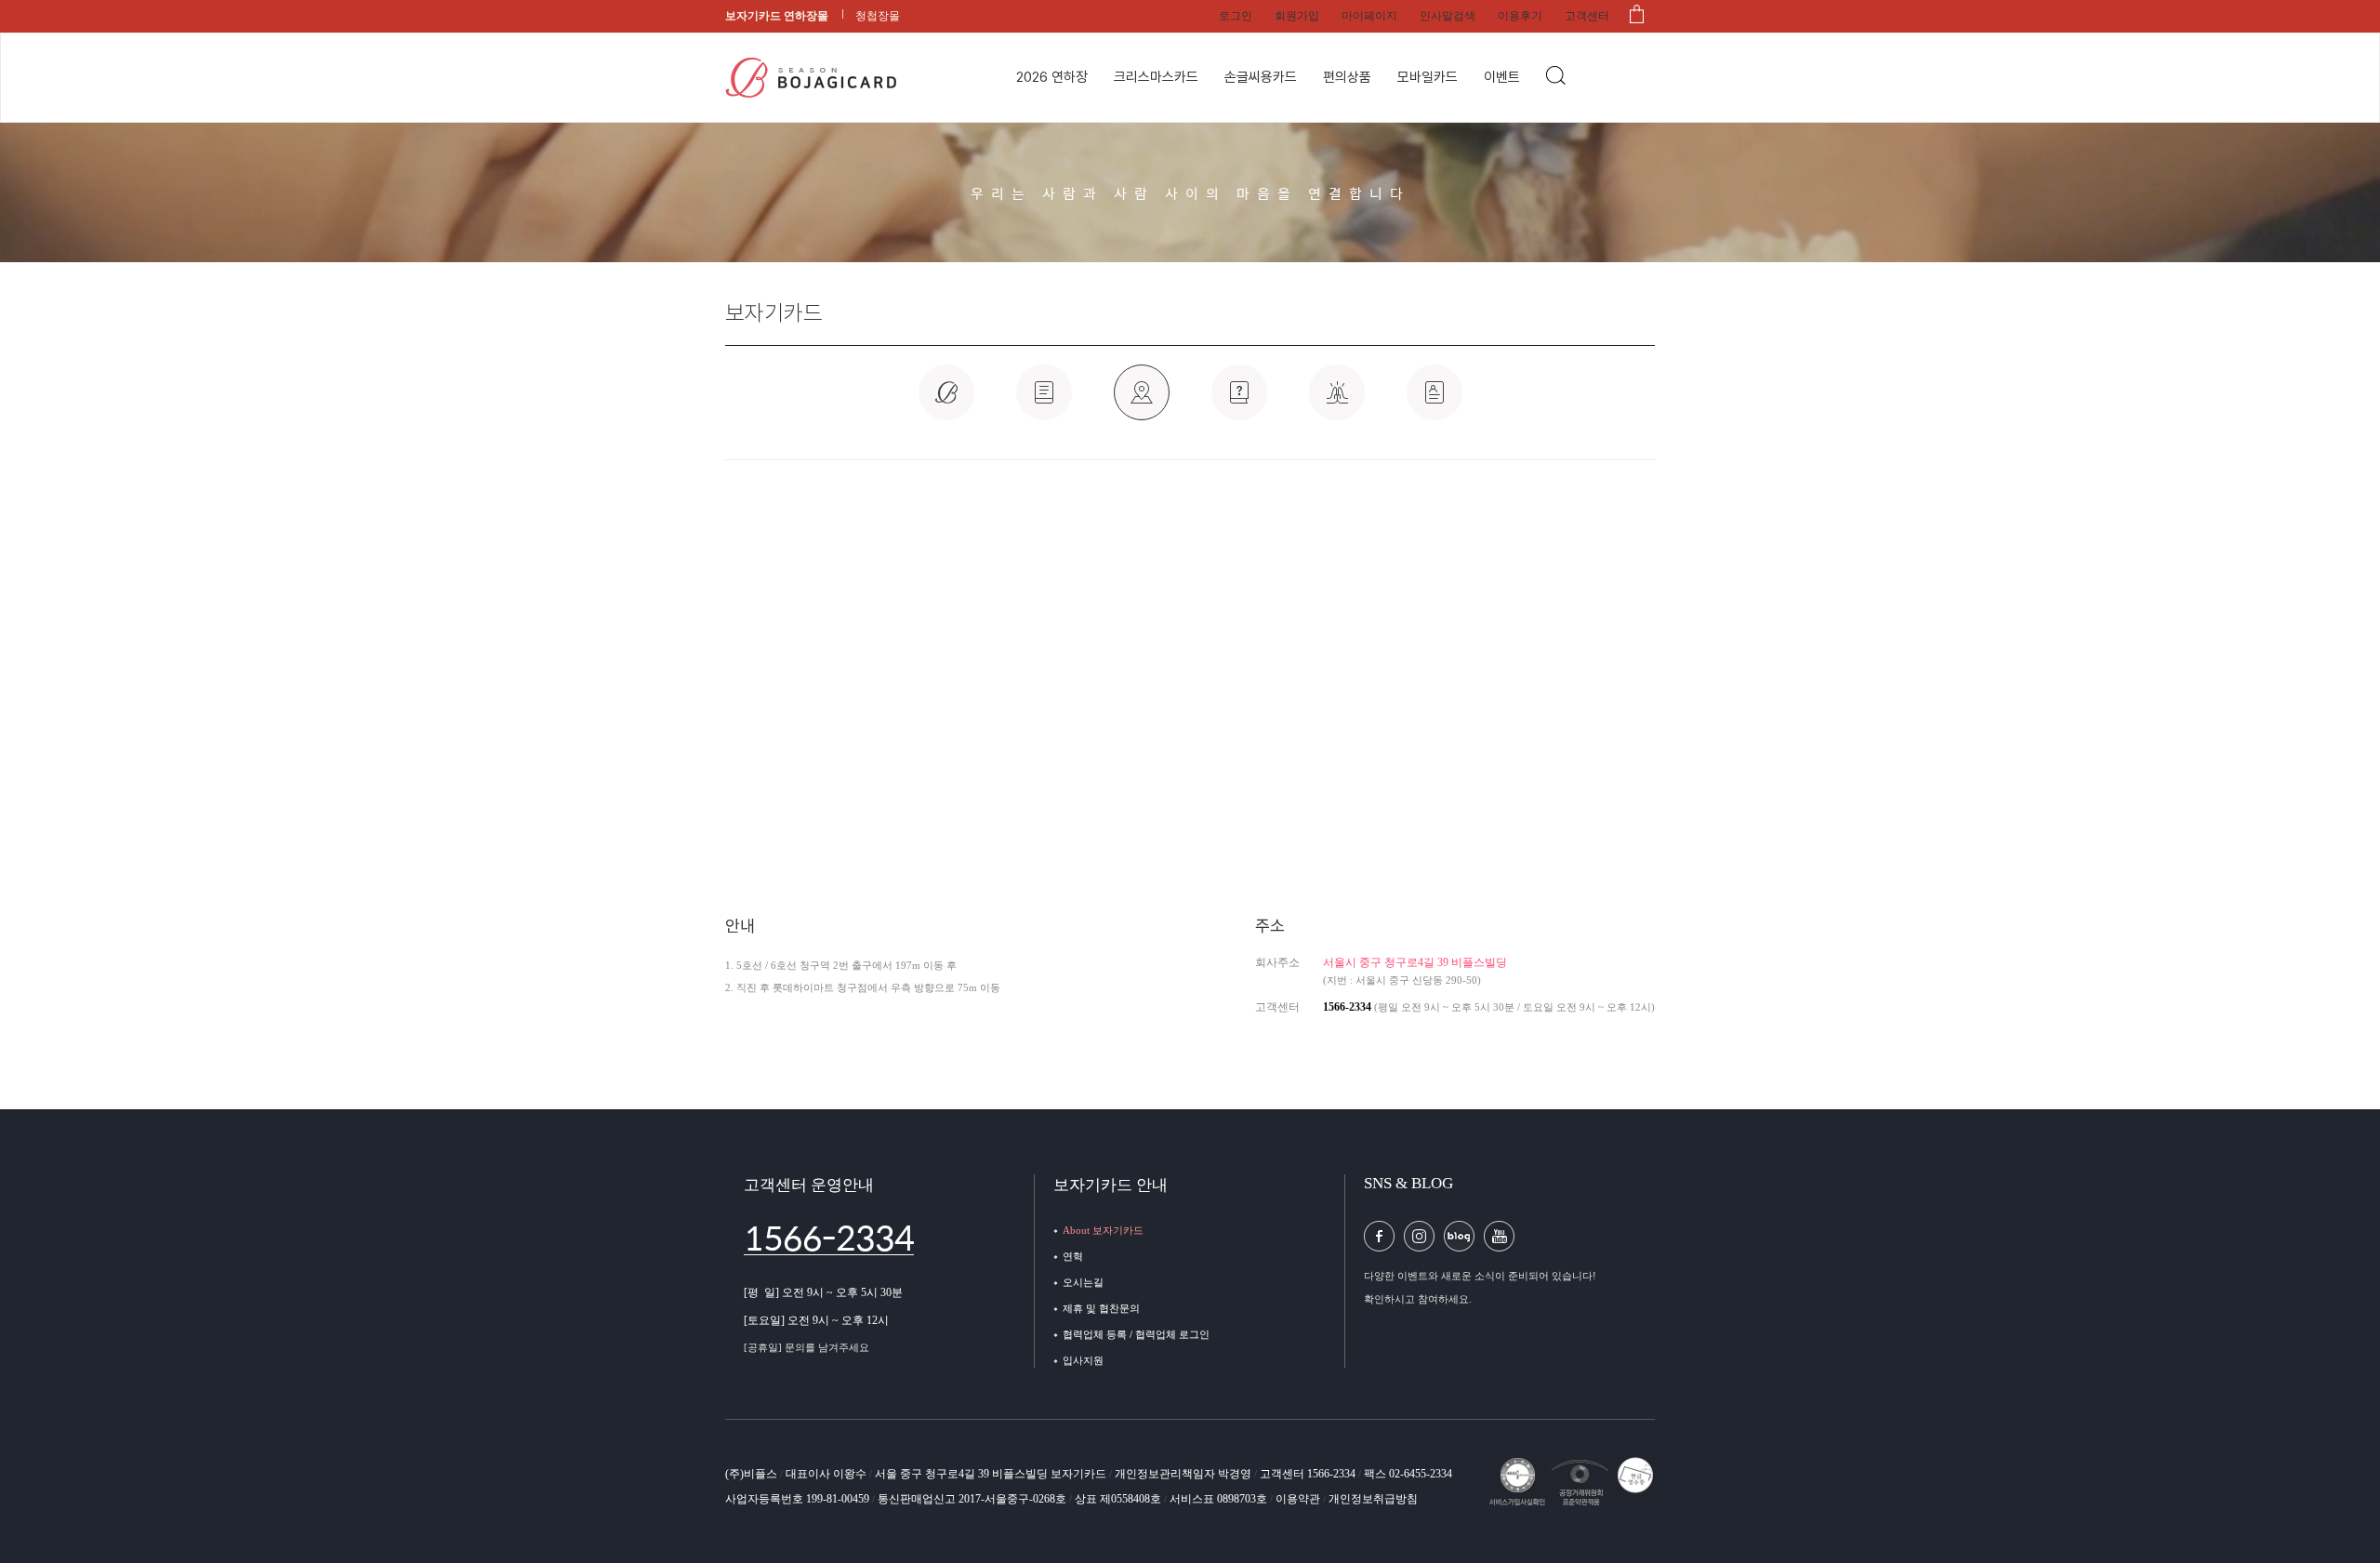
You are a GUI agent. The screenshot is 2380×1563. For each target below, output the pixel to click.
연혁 (1073, 1256)
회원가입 (1297, 16)
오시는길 (1083, 1282)
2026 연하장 (1052, 77)
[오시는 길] (1142, 403)
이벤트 (1502, 77)
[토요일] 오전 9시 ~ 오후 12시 (816, 1320)
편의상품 (1347, 77)
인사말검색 (1448, 16)
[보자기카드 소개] (946, 403)
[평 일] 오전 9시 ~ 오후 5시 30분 (823, 1292)
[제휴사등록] (1337, 403)
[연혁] (1044, 403)
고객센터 (1587, 16)
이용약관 (1299, 1499)
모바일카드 (1428, 77)
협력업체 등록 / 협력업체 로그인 (1136, 1334)
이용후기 (1520, 16)
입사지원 (1083, 1360)
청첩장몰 (878, 16)
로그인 (1236, 16)
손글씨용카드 (1261, 77)
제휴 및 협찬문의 (1101, 1308)
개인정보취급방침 (1373, 1499)
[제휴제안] (1239, 403)
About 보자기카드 (1103, 1230)
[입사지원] (1435, 403)
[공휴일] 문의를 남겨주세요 (807, 1347)
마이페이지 (1369, 16)
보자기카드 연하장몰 (777, 16)
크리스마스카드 (1156, 77)
